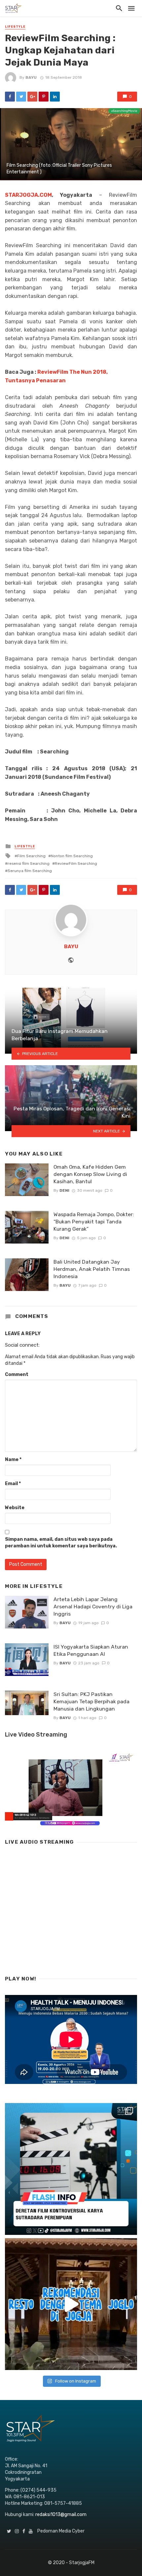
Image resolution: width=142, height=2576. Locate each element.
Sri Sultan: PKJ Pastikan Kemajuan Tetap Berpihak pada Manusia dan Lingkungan (91, 1701)
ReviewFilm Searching (76, 864)
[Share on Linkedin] (55, 97)
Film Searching (31, 856)
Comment (17, 1375)
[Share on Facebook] (10, 97)
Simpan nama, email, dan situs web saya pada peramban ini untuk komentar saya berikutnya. (61, 1543)
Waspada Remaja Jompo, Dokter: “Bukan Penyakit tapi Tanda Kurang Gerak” (94, 1222)
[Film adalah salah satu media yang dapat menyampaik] (71, 2169)
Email (13, 1484)
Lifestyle (15, 27)
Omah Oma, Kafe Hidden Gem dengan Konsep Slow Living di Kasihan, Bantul (90, 1174)
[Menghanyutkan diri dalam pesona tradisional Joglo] (71, 2304)
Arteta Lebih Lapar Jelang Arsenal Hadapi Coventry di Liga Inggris (93, 1607)
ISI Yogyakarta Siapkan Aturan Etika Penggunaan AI (91, 1650)
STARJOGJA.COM (28, 195)
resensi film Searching (29, 864)
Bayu (31, 77)
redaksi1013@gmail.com (61, 2515)
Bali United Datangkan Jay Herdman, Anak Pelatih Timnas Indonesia (92, 1269)
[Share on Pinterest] (44, 97)
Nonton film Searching (72, 856)
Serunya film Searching (30, 871)
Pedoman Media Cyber (61, 2531)
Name (13, 1460)
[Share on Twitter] (21, 97)
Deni (64, 1190)
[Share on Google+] (32, 97)
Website (15, 1508)
